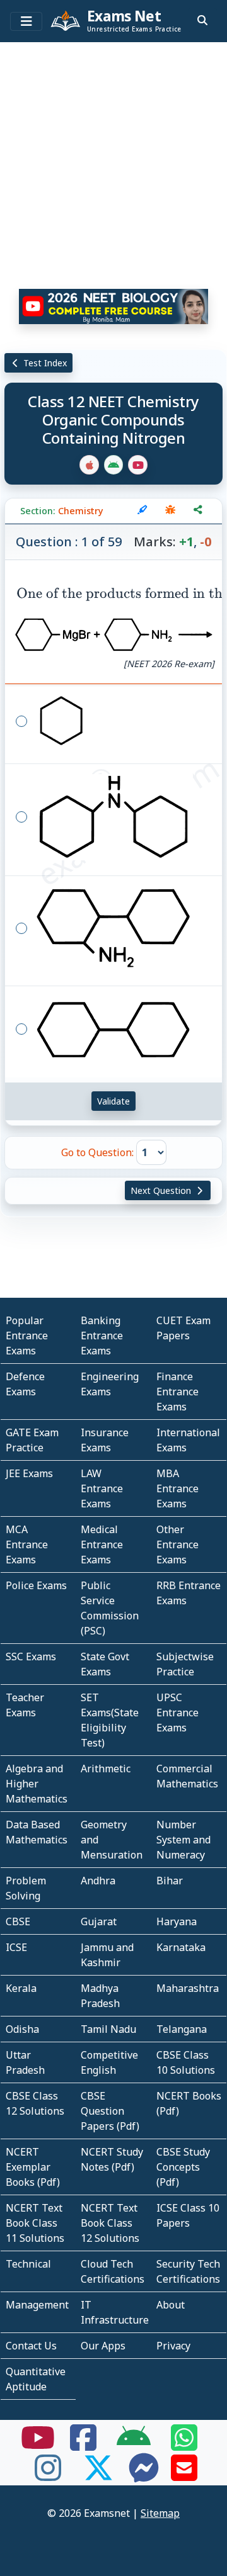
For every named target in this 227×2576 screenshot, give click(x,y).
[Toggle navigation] (26, 21)
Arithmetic (106, 1769)
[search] (202, 20)
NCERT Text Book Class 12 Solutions (110, 2223)
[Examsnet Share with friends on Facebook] (83, 2445)
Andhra (98, 1881)
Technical (28, 2264)
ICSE (16, 1947)
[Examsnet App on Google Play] (134, 2445)
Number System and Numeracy (183, 1840)
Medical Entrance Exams (102, 1544)
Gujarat (99, 1921)
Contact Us (31, 2346)
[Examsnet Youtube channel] (38, 2445)
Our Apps (103, 2346)
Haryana (177, 1921)
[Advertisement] (113, 160)
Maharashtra (188, 1988)
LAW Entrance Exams (102, 1488)
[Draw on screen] (143, 511)
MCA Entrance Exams (27, 1544)
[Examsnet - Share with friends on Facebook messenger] (144, 2475)
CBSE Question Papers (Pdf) (110, 2111)
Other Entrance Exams (178, 1544)
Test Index (44, 363)
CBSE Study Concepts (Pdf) (183, 2167)
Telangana (182, 2029)
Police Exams (36, 1585)
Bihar (170, 1881)
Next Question (162, 1190)
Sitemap (160, 2513)
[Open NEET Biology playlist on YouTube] (113, 307)
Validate (113, 1101)
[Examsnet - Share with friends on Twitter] (98, 2475)
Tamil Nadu (108, 2029)
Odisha (22, 2029)
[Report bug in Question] (170, 511)
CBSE (18, 1921)
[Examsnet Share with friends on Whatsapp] (184, 2445)
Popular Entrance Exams (27, 1336)
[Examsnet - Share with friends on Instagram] (48, 2475)
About (171, 2305)
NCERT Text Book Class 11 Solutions (35, 2223)
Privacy (173, 2346)
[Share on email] (184, 2475)
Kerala (21, 1988)
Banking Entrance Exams (102, 1336)
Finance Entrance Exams (178, 1392)
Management (37, 2305)
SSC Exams (31, 1656)
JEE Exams (29, 1473)
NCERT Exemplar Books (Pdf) (33, 2167)
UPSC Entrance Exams (178, 1713)
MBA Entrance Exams (178, 1488)
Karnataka (181, 1947)
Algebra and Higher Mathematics (37, 1784)
